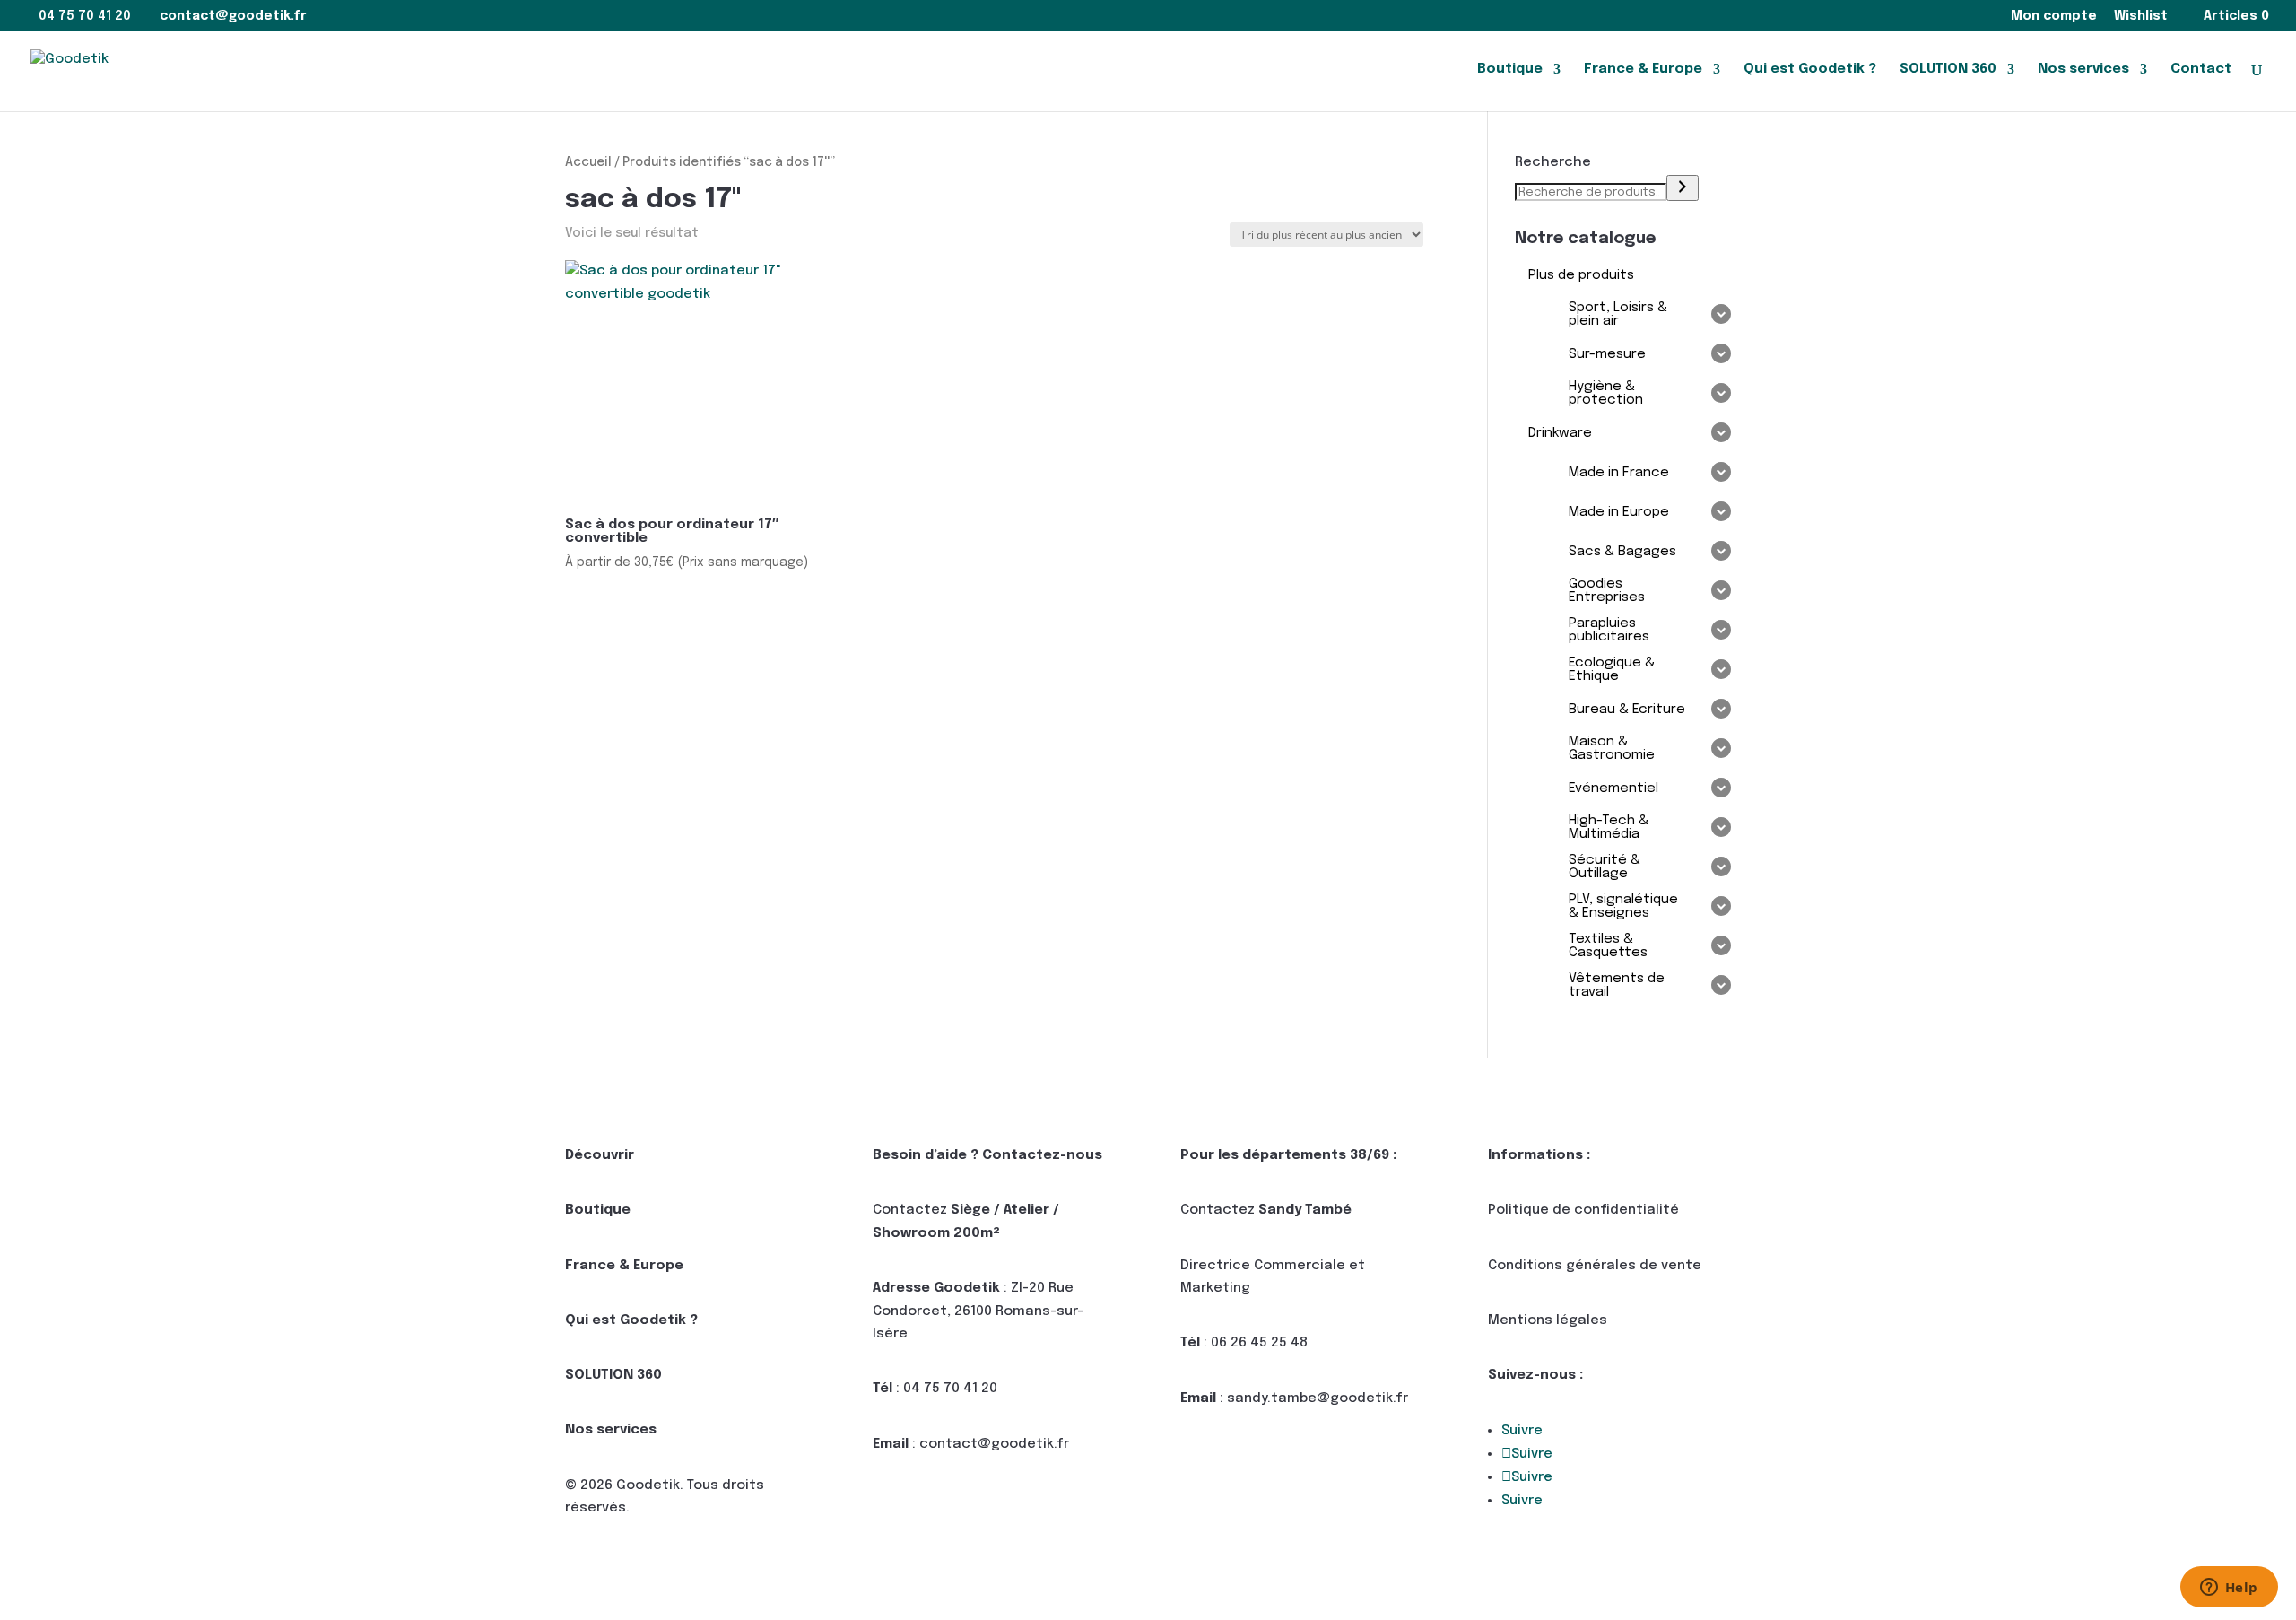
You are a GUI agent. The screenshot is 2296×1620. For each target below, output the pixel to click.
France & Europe (1643, 70)
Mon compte (2054, 16)
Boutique (1510, 70)
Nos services (2083, 70)
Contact (2201, 70)
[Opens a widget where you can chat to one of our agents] (2229, 1589)
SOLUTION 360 (1948, 70)
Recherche (1553, 162)
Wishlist (2141, 16)
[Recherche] (1683, 188)
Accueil (588, 162)
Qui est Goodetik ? (1810, 70)
